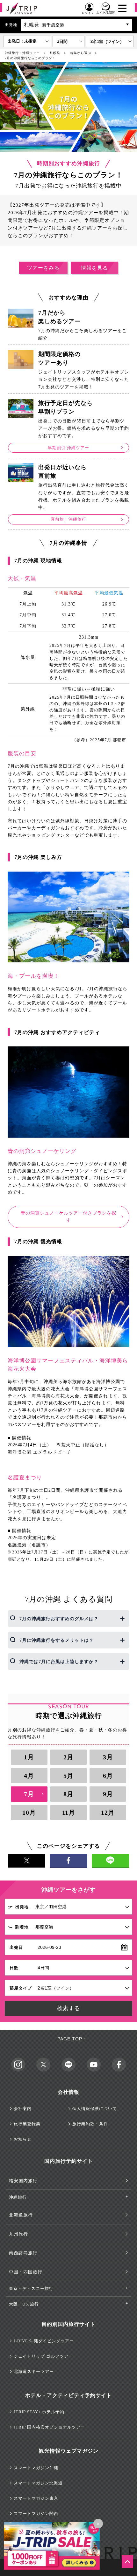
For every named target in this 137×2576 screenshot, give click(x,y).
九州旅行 (18, 2234)
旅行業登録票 (27, 2124)
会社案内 (23, 2109)
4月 (29, 1776)
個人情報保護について (95, 2109)
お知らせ (23, 2139)
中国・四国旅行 (26, 2272)
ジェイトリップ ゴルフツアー (43, 2356)
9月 (108, 1794)
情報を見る (94, 268)
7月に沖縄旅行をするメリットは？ (57, 1640)
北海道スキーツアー (34, 2371)
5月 (68, 1776)
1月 (29, 1757)
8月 (68, 1794)
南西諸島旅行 (23, 2253)
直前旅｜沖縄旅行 (68, 519)
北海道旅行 (21, 2215)
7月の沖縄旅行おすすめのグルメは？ (59, 1619)
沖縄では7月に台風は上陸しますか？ (59, 1662)
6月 (108, 1776)
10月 (29, 1812)
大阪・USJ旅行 (24, 2304)
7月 (29, 1794)
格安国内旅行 (23, 2181)
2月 (68, 1757)
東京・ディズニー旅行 (31, 2288)
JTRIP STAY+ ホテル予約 (39, 2412)
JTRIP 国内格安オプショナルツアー (49, 2427)
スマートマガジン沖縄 (36, 2468)
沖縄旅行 (18, 2197)
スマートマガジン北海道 (38, 2483)
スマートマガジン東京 (36, 2498)
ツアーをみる (43, 268)
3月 (108, 1757)
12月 (108, 1812)
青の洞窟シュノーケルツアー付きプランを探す (68, 1217)
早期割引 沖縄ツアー (68, 448)
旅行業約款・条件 (90, 2124)
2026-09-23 (49, 1947)
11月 (69, 1812)
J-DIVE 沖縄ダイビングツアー (44, 2341)
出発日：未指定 (22, 41)
